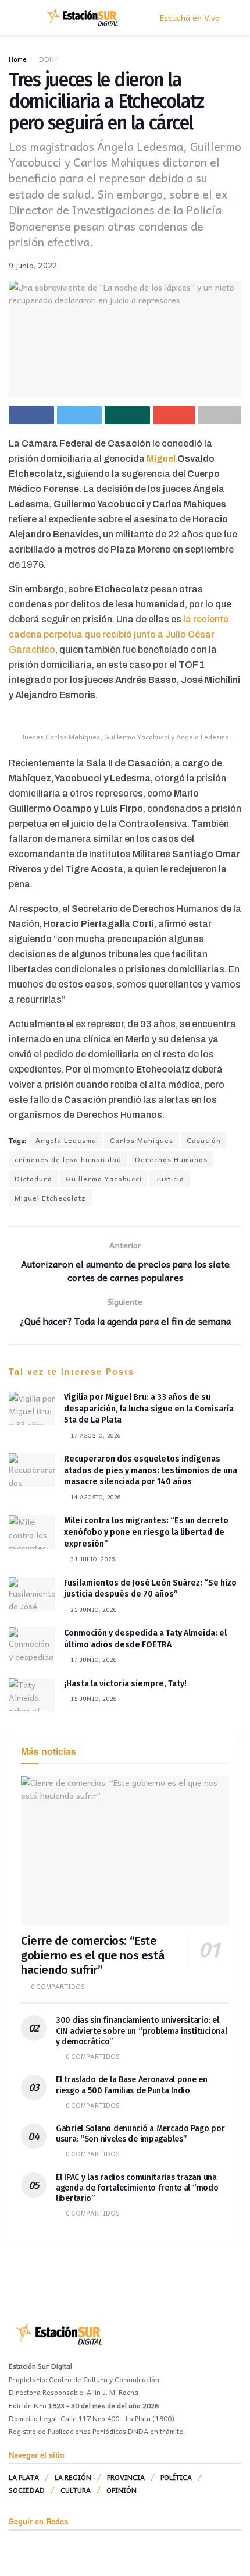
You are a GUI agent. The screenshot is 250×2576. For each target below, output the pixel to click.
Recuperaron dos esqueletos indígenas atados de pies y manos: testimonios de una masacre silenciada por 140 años (151, 1470)
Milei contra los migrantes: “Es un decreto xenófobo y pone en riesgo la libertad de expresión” (146, 1532)
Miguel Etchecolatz (50, 1198)
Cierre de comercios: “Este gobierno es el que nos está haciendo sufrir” (92, 1955)
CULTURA (76, 2490)
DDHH (49, 59)
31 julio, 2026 (92, 1559)
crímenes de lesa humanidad (68, 1159)
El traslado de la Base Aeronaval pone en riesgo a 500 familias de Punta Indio (132, 2085)
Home (18, 59)
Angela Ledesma (66, 1140)
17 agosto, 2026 (95, 1435)
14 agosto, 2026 (95, 1497)
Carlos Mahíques (142, 1140)
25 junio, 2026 (93, 1609)
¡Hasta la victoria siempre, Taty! (125, 1684)
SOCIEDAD (27, 2490)
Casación (204, 1140)
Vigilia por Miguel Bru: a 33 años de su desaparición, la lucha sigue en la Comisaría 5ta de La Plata (149, 1409)
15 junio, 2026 (93, 1699)
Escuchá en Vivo (189, 17)
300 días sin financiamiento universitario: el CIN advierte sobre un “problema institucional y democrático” (141, 2031)
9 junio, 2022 (33, 265)
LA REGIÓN (73, 2477)
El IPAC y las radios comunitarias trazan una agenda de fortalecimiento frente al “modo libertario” (137, 2188)
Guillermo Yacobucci (104, 1179)
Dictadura (33, 1179)
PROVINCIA (126, 2477)
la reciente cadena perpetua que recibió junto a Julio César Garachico (119, 634)
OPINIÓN (122, 2490)
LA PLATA (24, 2477)
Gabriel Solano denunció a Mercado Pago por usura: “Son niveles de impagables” (140, 2134)
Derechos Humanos (171, 1159)
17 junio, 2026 (93, 1659)
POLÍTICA (176, 2477)
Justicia (170, 1179)
